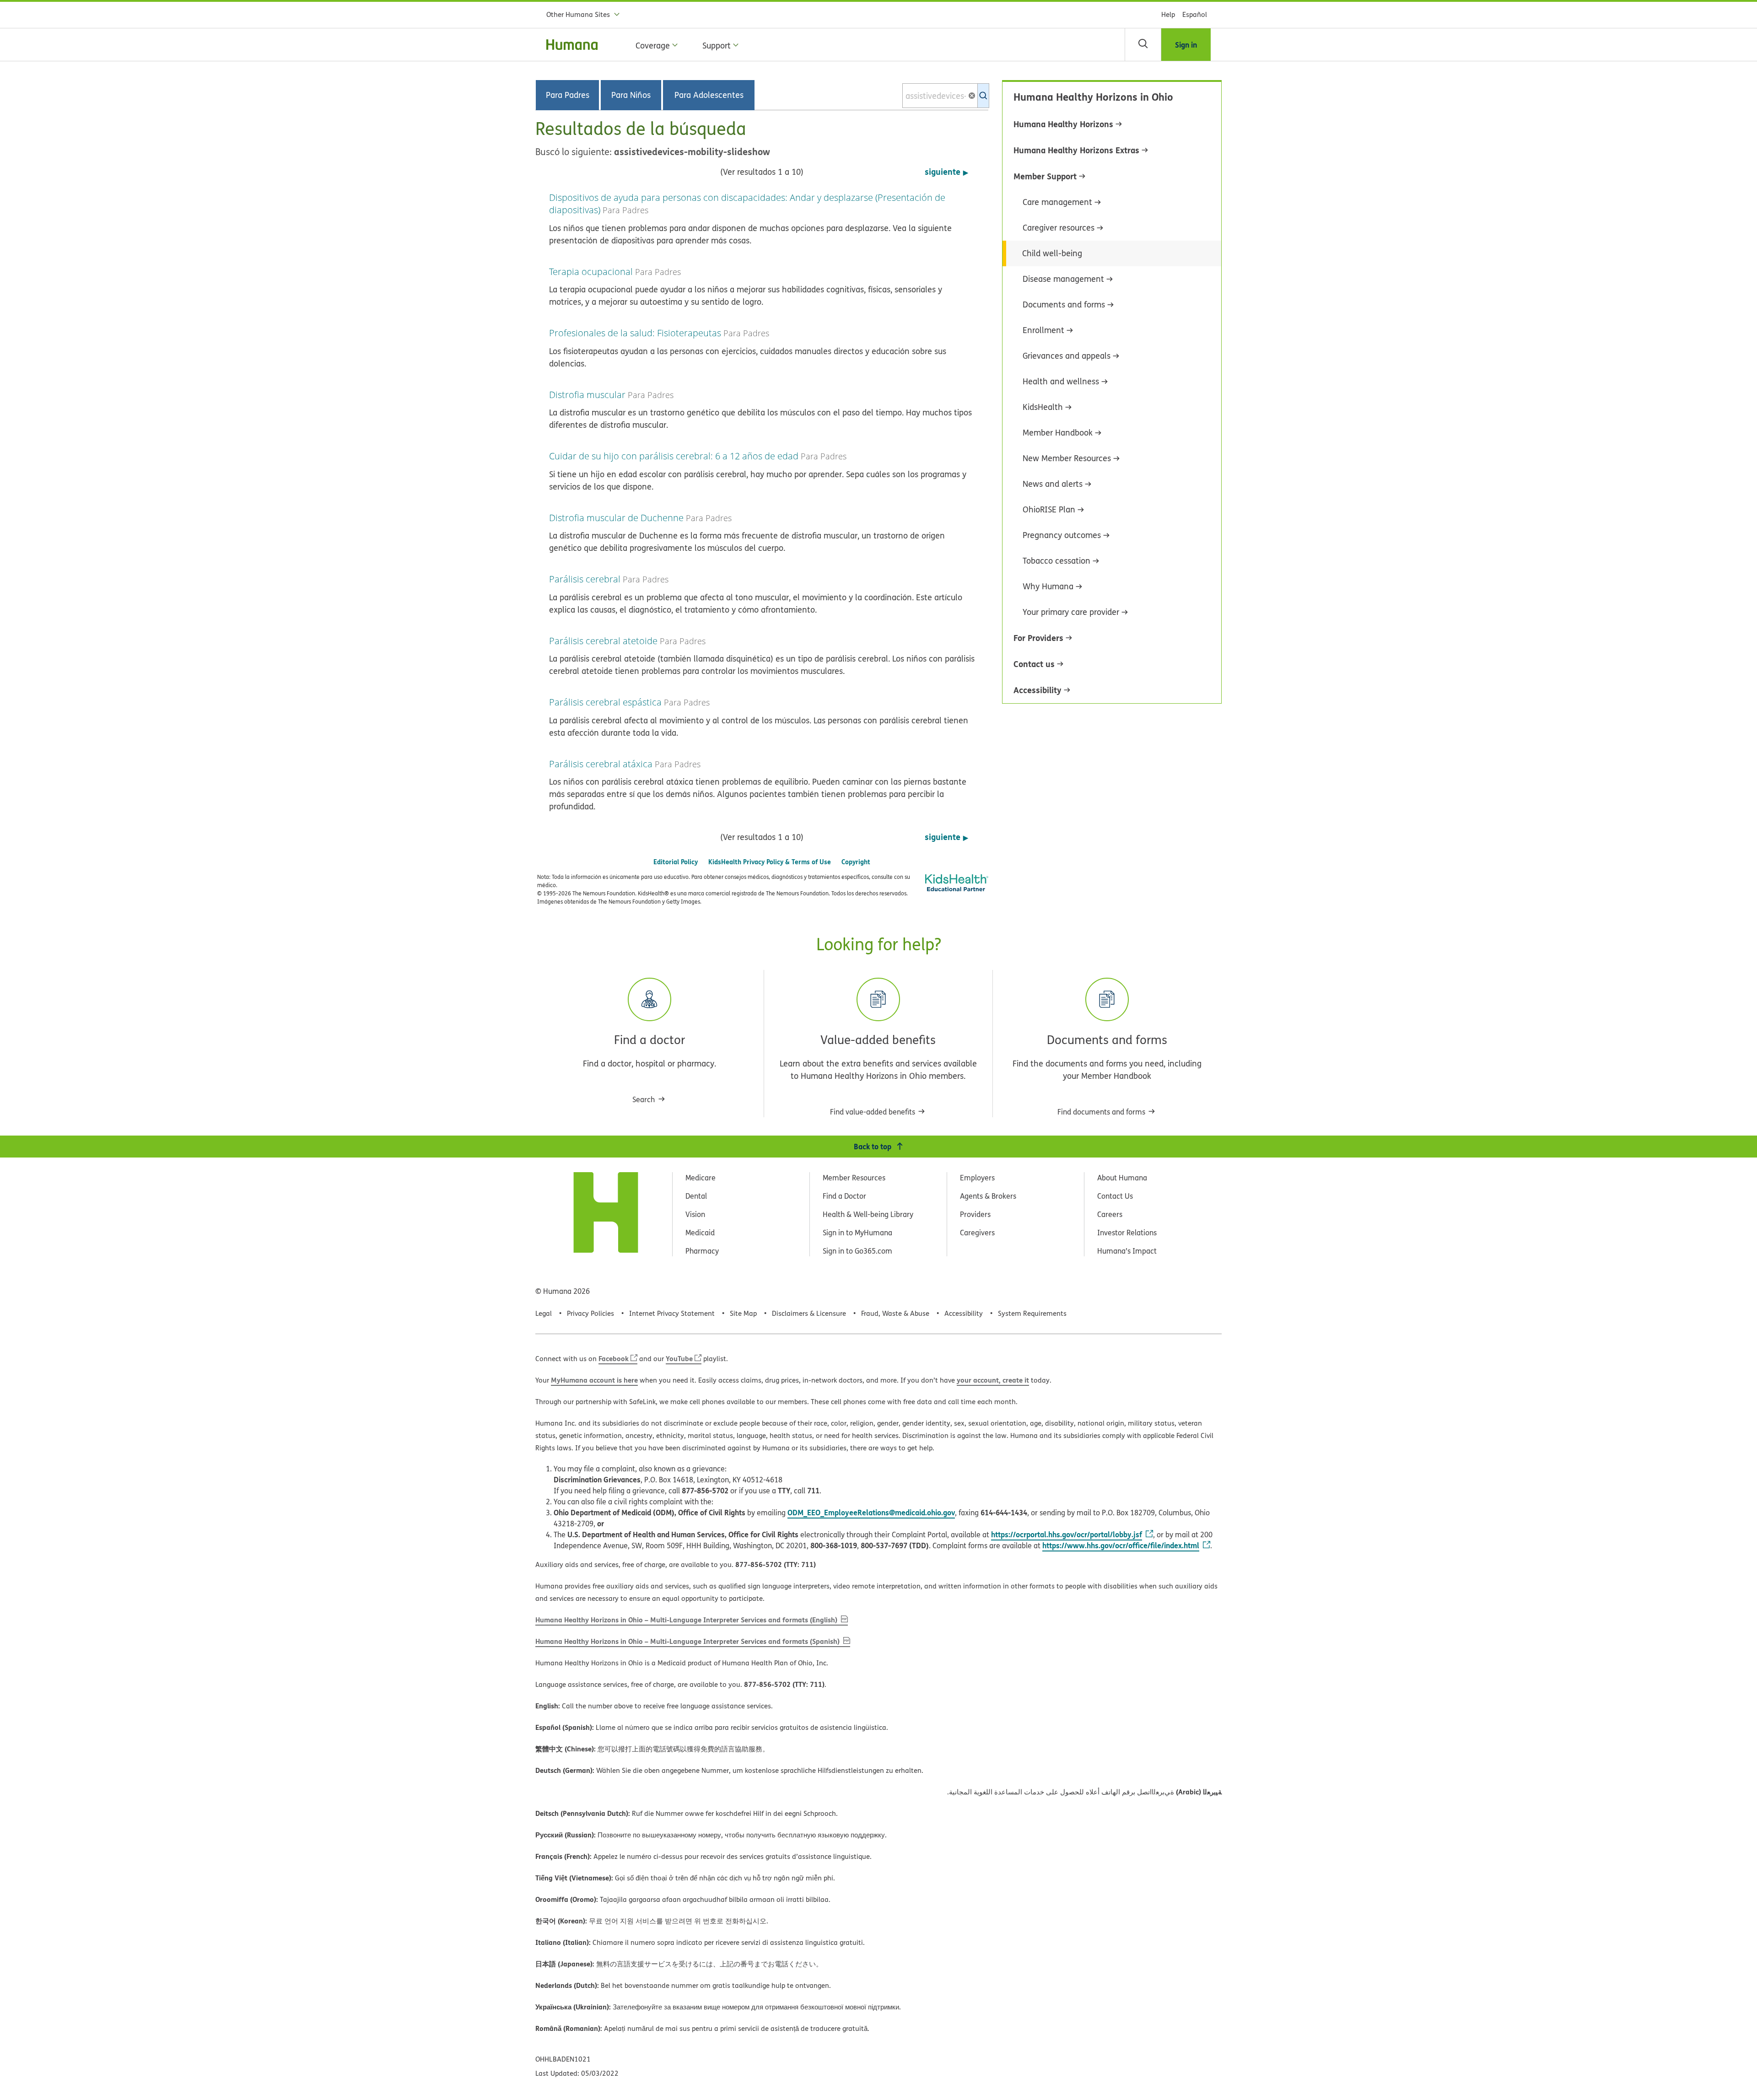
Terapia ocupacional (591, 272)
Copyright (856, 862)
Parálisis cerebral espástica (605, 702)
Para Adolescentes (709, 95)
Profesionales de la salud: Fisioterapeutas (635, 333)
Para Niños (631, 95)
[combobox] (946, 96)
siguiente (943, 172)
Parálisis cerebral (585, 579)
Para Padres (568, 95)
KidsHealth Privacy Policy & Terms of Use (770, 862)
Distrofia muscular (587, 395)
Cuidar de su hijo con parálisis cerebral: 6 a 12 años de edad (674, 456)
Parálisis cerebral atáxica (601, 764)
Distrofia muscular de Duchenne (616, 518)
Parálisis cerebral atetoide (603, 641)
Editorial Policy (676, 862)
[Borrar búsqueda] (976, 96)
